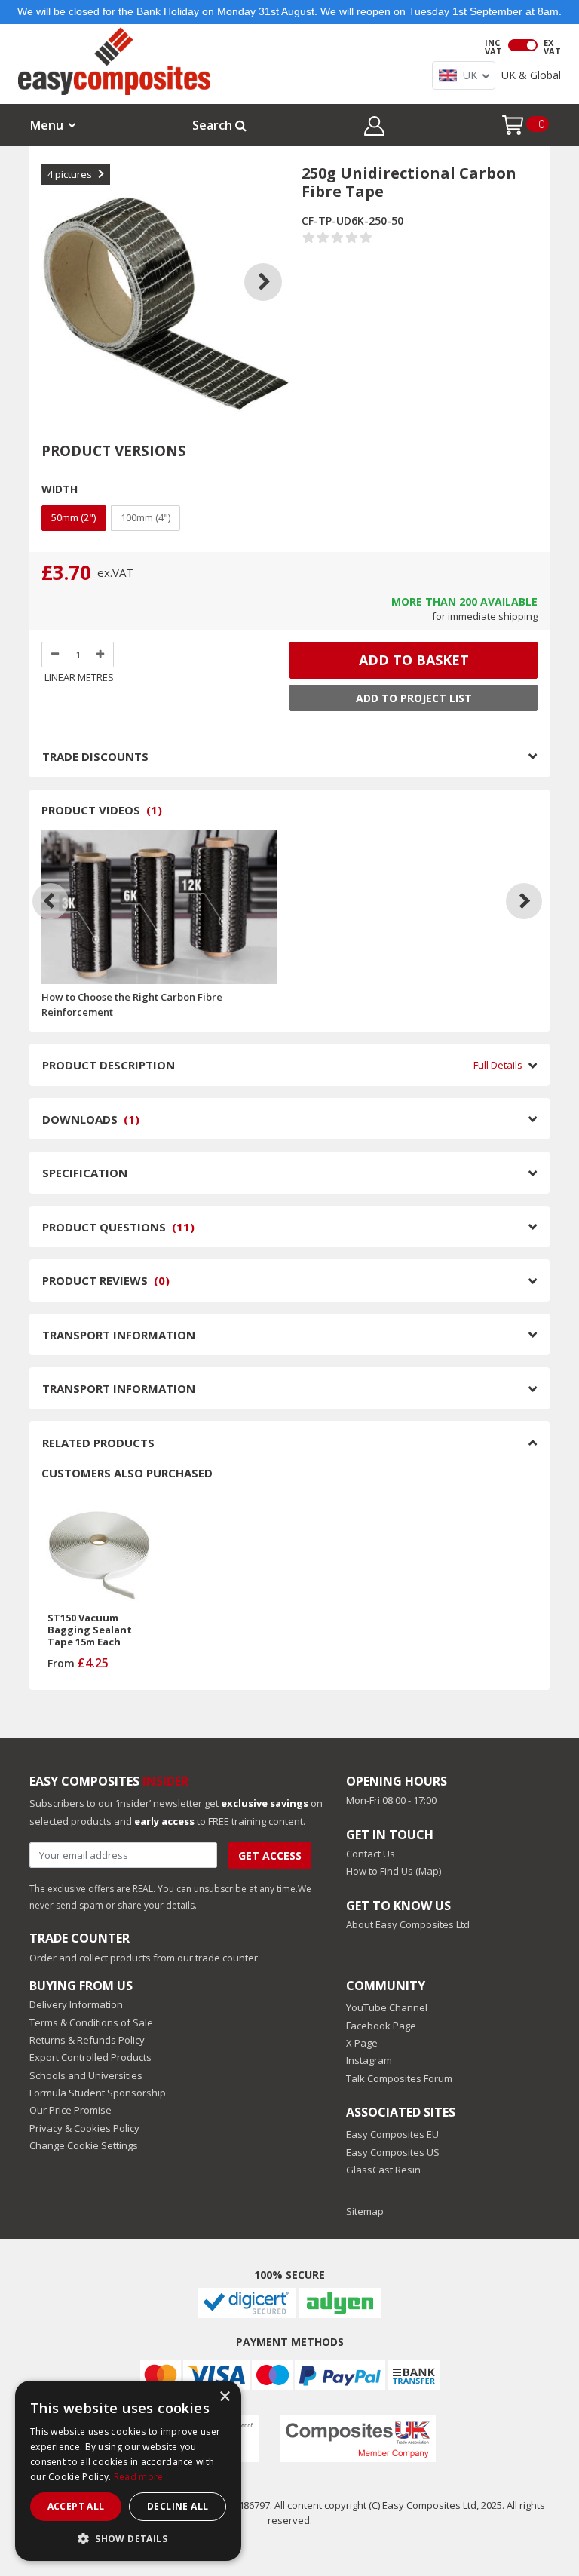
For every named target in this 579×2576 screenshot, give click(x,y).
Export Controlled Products (90, 2057)
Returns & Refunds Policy (87, 2040)
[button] (374, 128)
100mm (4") (146, 517)
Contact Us (371, 1854)
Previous (57, 263)
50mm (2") (74, 517)
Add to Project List (414, 698)
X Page (362, 2043)
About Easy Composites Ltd (408, 1924)
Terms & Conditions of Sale (91, 2022)
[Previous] (51, 901)
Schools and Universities (86, 2075)
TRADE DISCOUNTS (95, 756)
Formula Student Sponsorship (98, 2093)
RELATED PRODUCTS (98, 1443)
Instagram (369, 2060)
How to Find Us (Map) (394, 1871)
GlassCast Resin (383, 2170)
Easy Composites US (393, 2152)
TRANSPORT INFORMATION (119, 1335)
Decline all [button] (178, 2506)
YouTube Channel (387, 2007)
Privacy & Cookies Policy (84, 2128)
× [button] (224, 2397)
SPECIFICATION (85, 1173)
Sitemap (365, 2211)
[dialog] (128, 2471)
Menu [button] (47, 125)
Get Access (270, 1855)
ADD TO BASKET (414, 660)
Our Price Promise (70, 2110)
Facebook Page (381, 2026)
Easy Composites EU (392, 2134)
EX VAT (552, 47)
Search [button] (214, 125)
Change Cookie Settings (84, 2145)
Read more (139, 2477)
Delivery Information (76, 2004)
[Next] (524, 901)
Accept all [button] (76, 2506)
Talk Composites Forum (399, 2078)
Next (274, 263)
